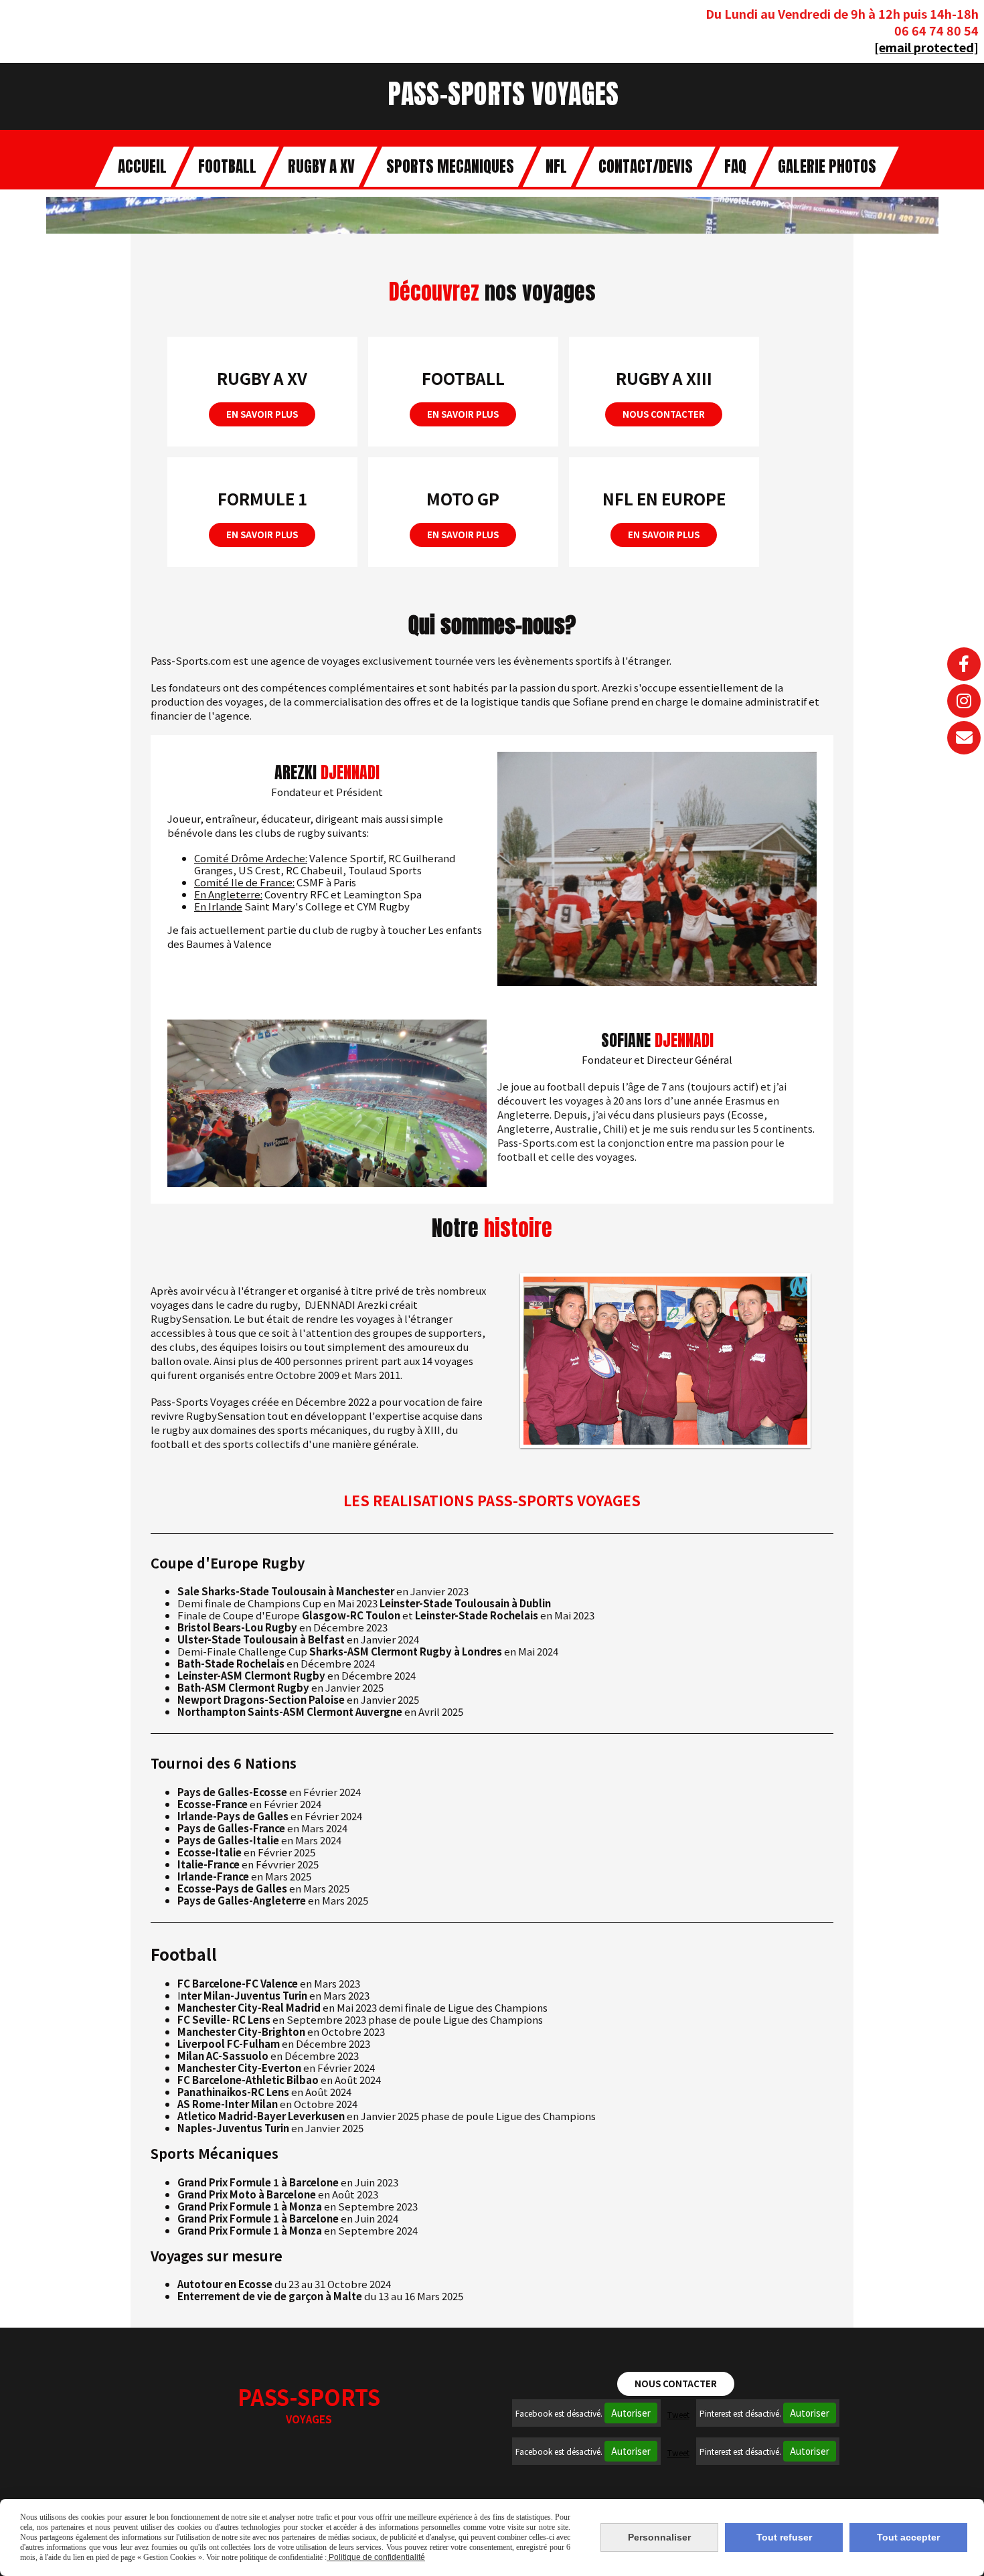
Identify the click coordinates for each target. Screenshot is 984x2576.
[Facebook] (964, 664)
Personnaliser (659, 2537)
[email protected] (926, 47)
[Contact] (964, 738)
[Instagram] (964, 701)
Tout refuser (784, 2537)
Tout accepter (908, 2537)
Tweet (678, 2414)
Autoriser (631, 2413)
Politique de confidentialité (376, 2557)
